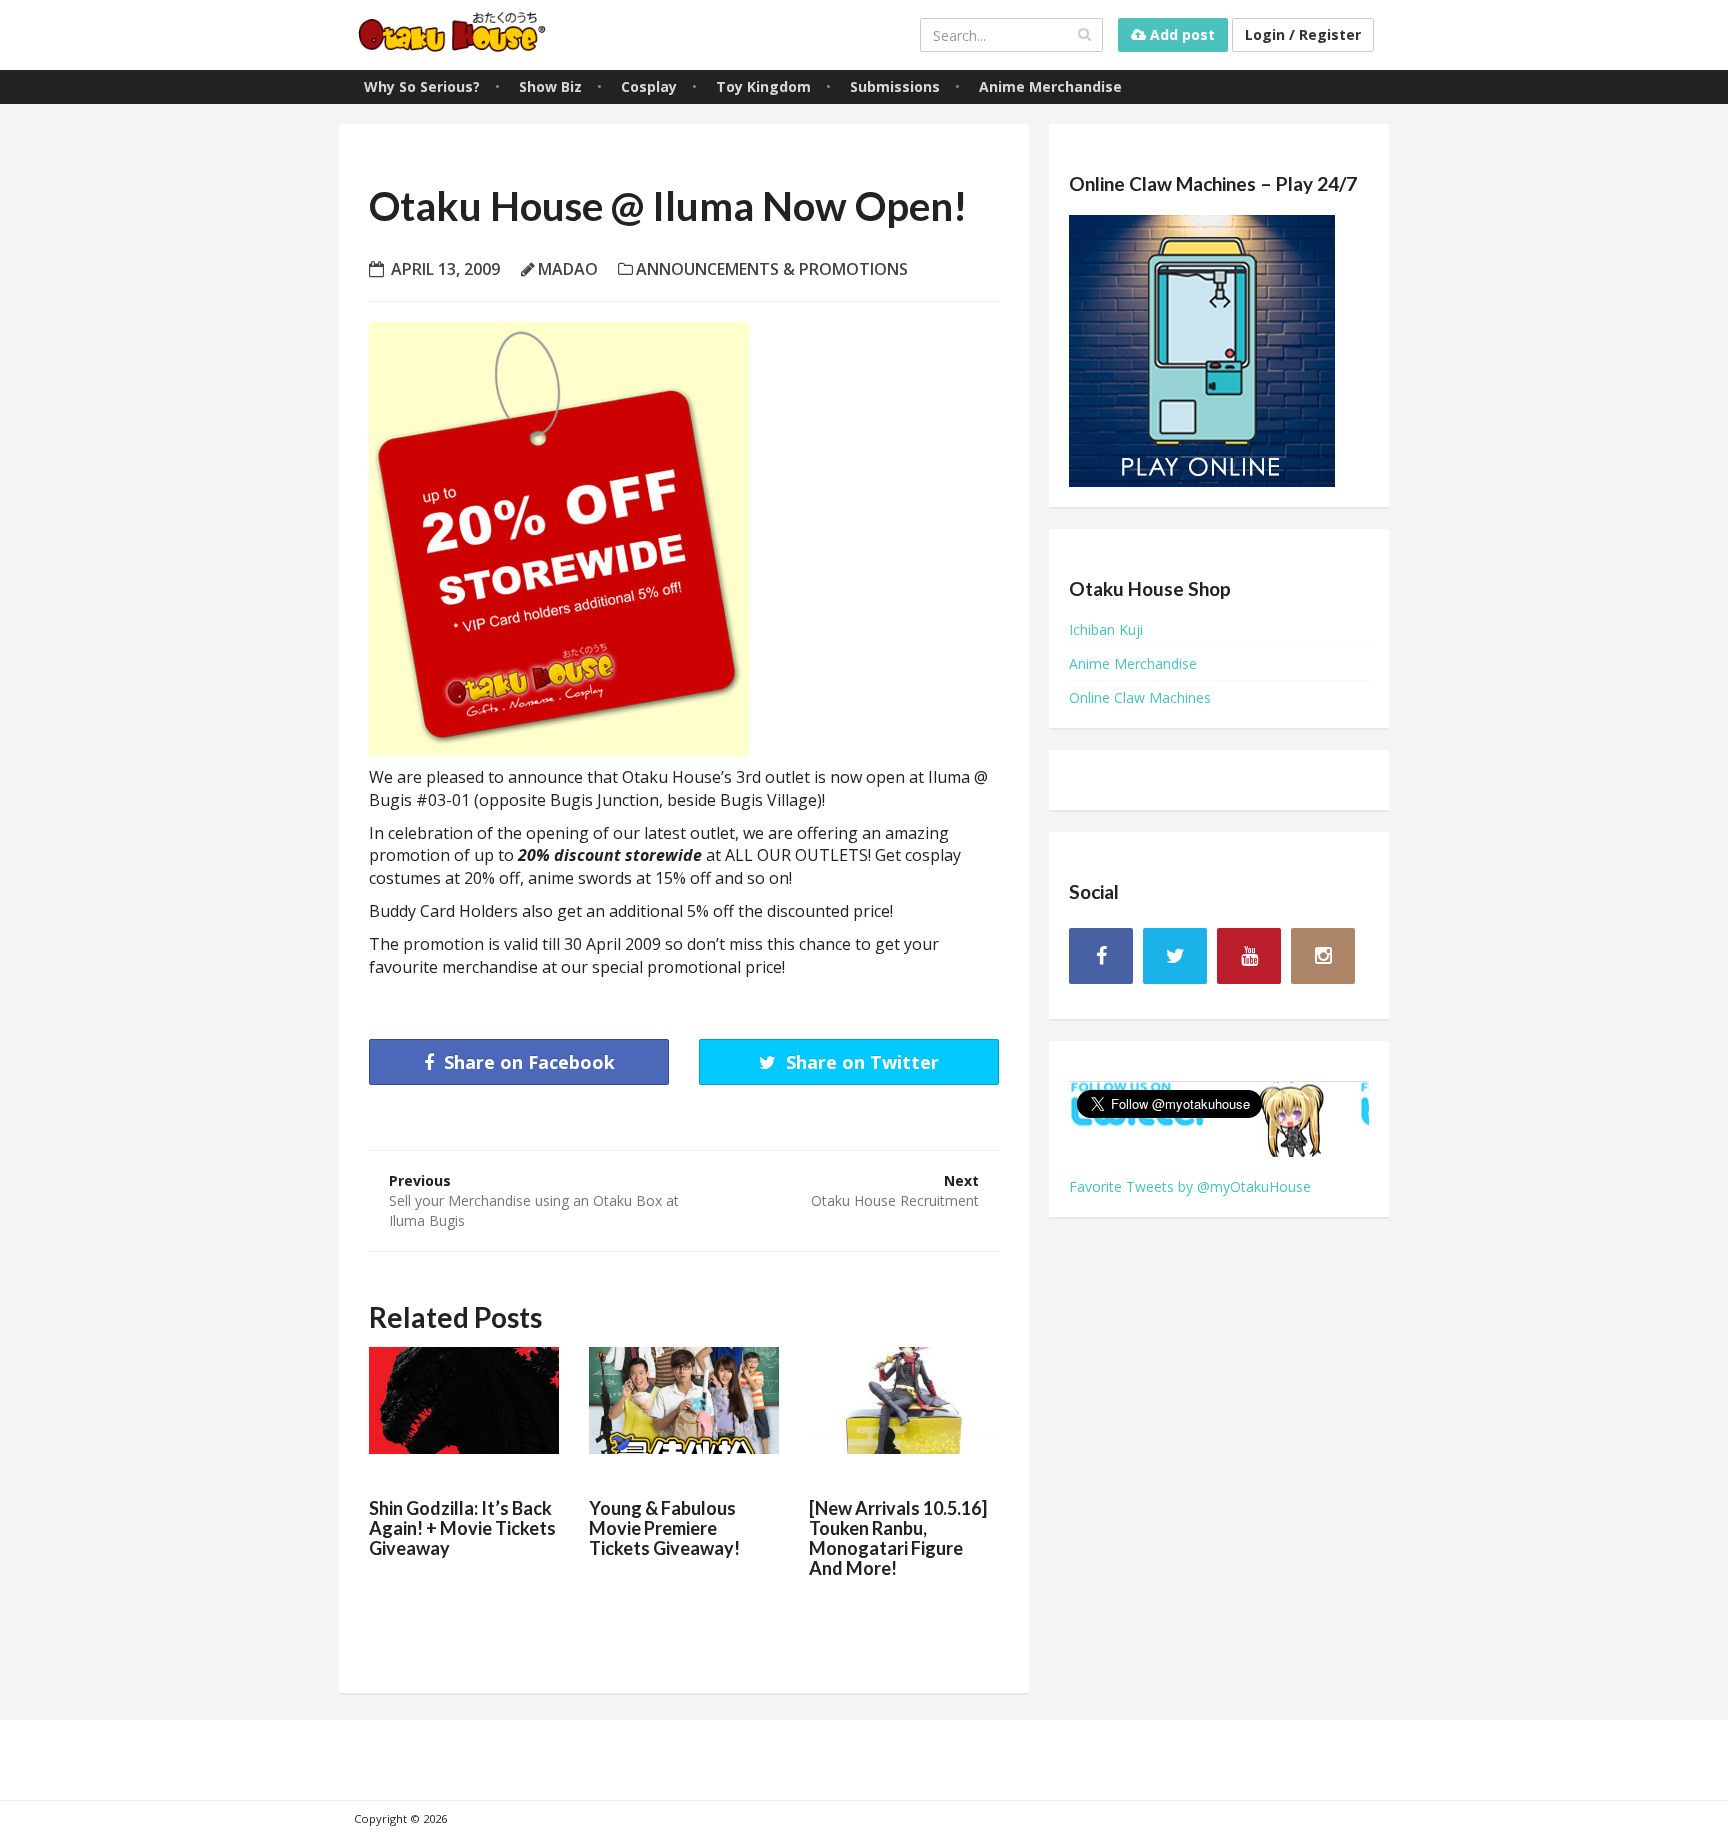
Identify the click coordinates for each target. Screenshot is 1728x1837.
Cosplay (649, 86)
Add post (1180, 34)
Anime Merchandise (1050, 86)
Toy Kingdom (763, 86)
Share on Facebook (527, 1062)
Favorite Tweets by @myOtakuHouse (1190, 1186)
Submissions (895, 86)
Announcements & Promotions (772, 269)
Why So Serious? (422, 86)
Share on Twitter (860, 1062)
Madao (568, 269)
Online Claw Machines (1140, 697)
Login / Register (1303, 34)
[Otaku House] (454, 34)
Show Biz (550, 86)
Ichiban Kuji (1106, 629)
